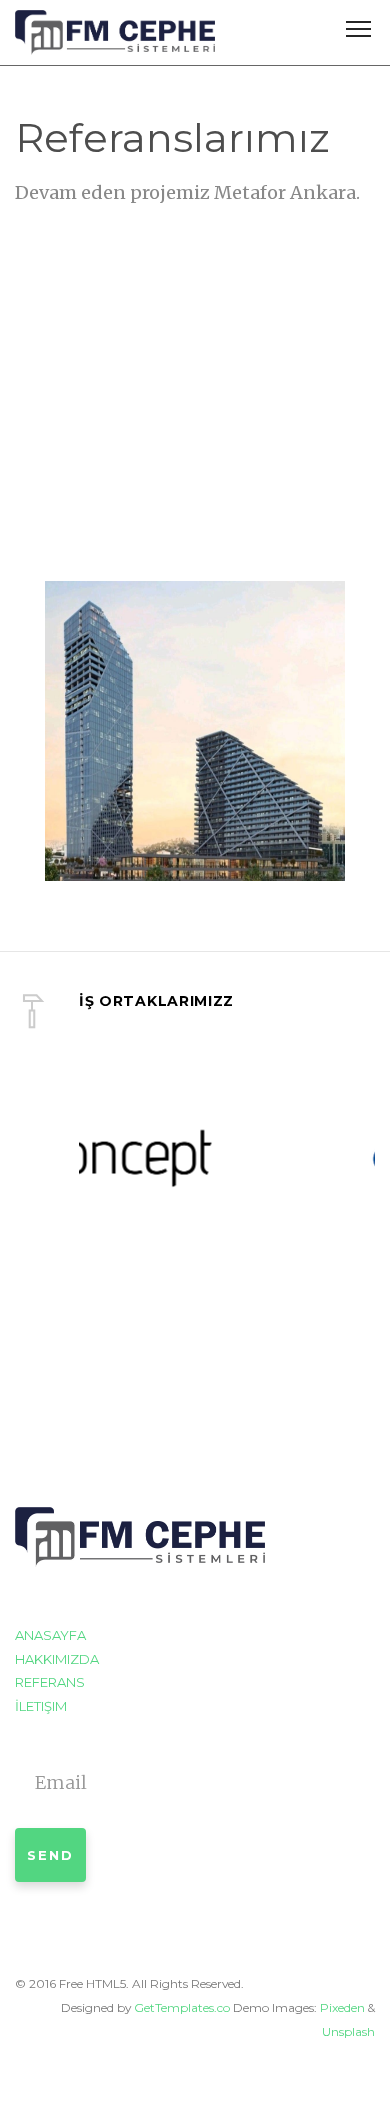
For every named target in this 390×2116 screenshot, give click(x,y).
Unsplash (348, 2031)
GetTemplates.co (182, 2007)
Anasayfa (50, 1635)
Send (50, 1855)
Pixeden (342, 2007)
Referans (50, 1682)
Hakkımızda (57, 1659)
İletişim (41, 1706)
